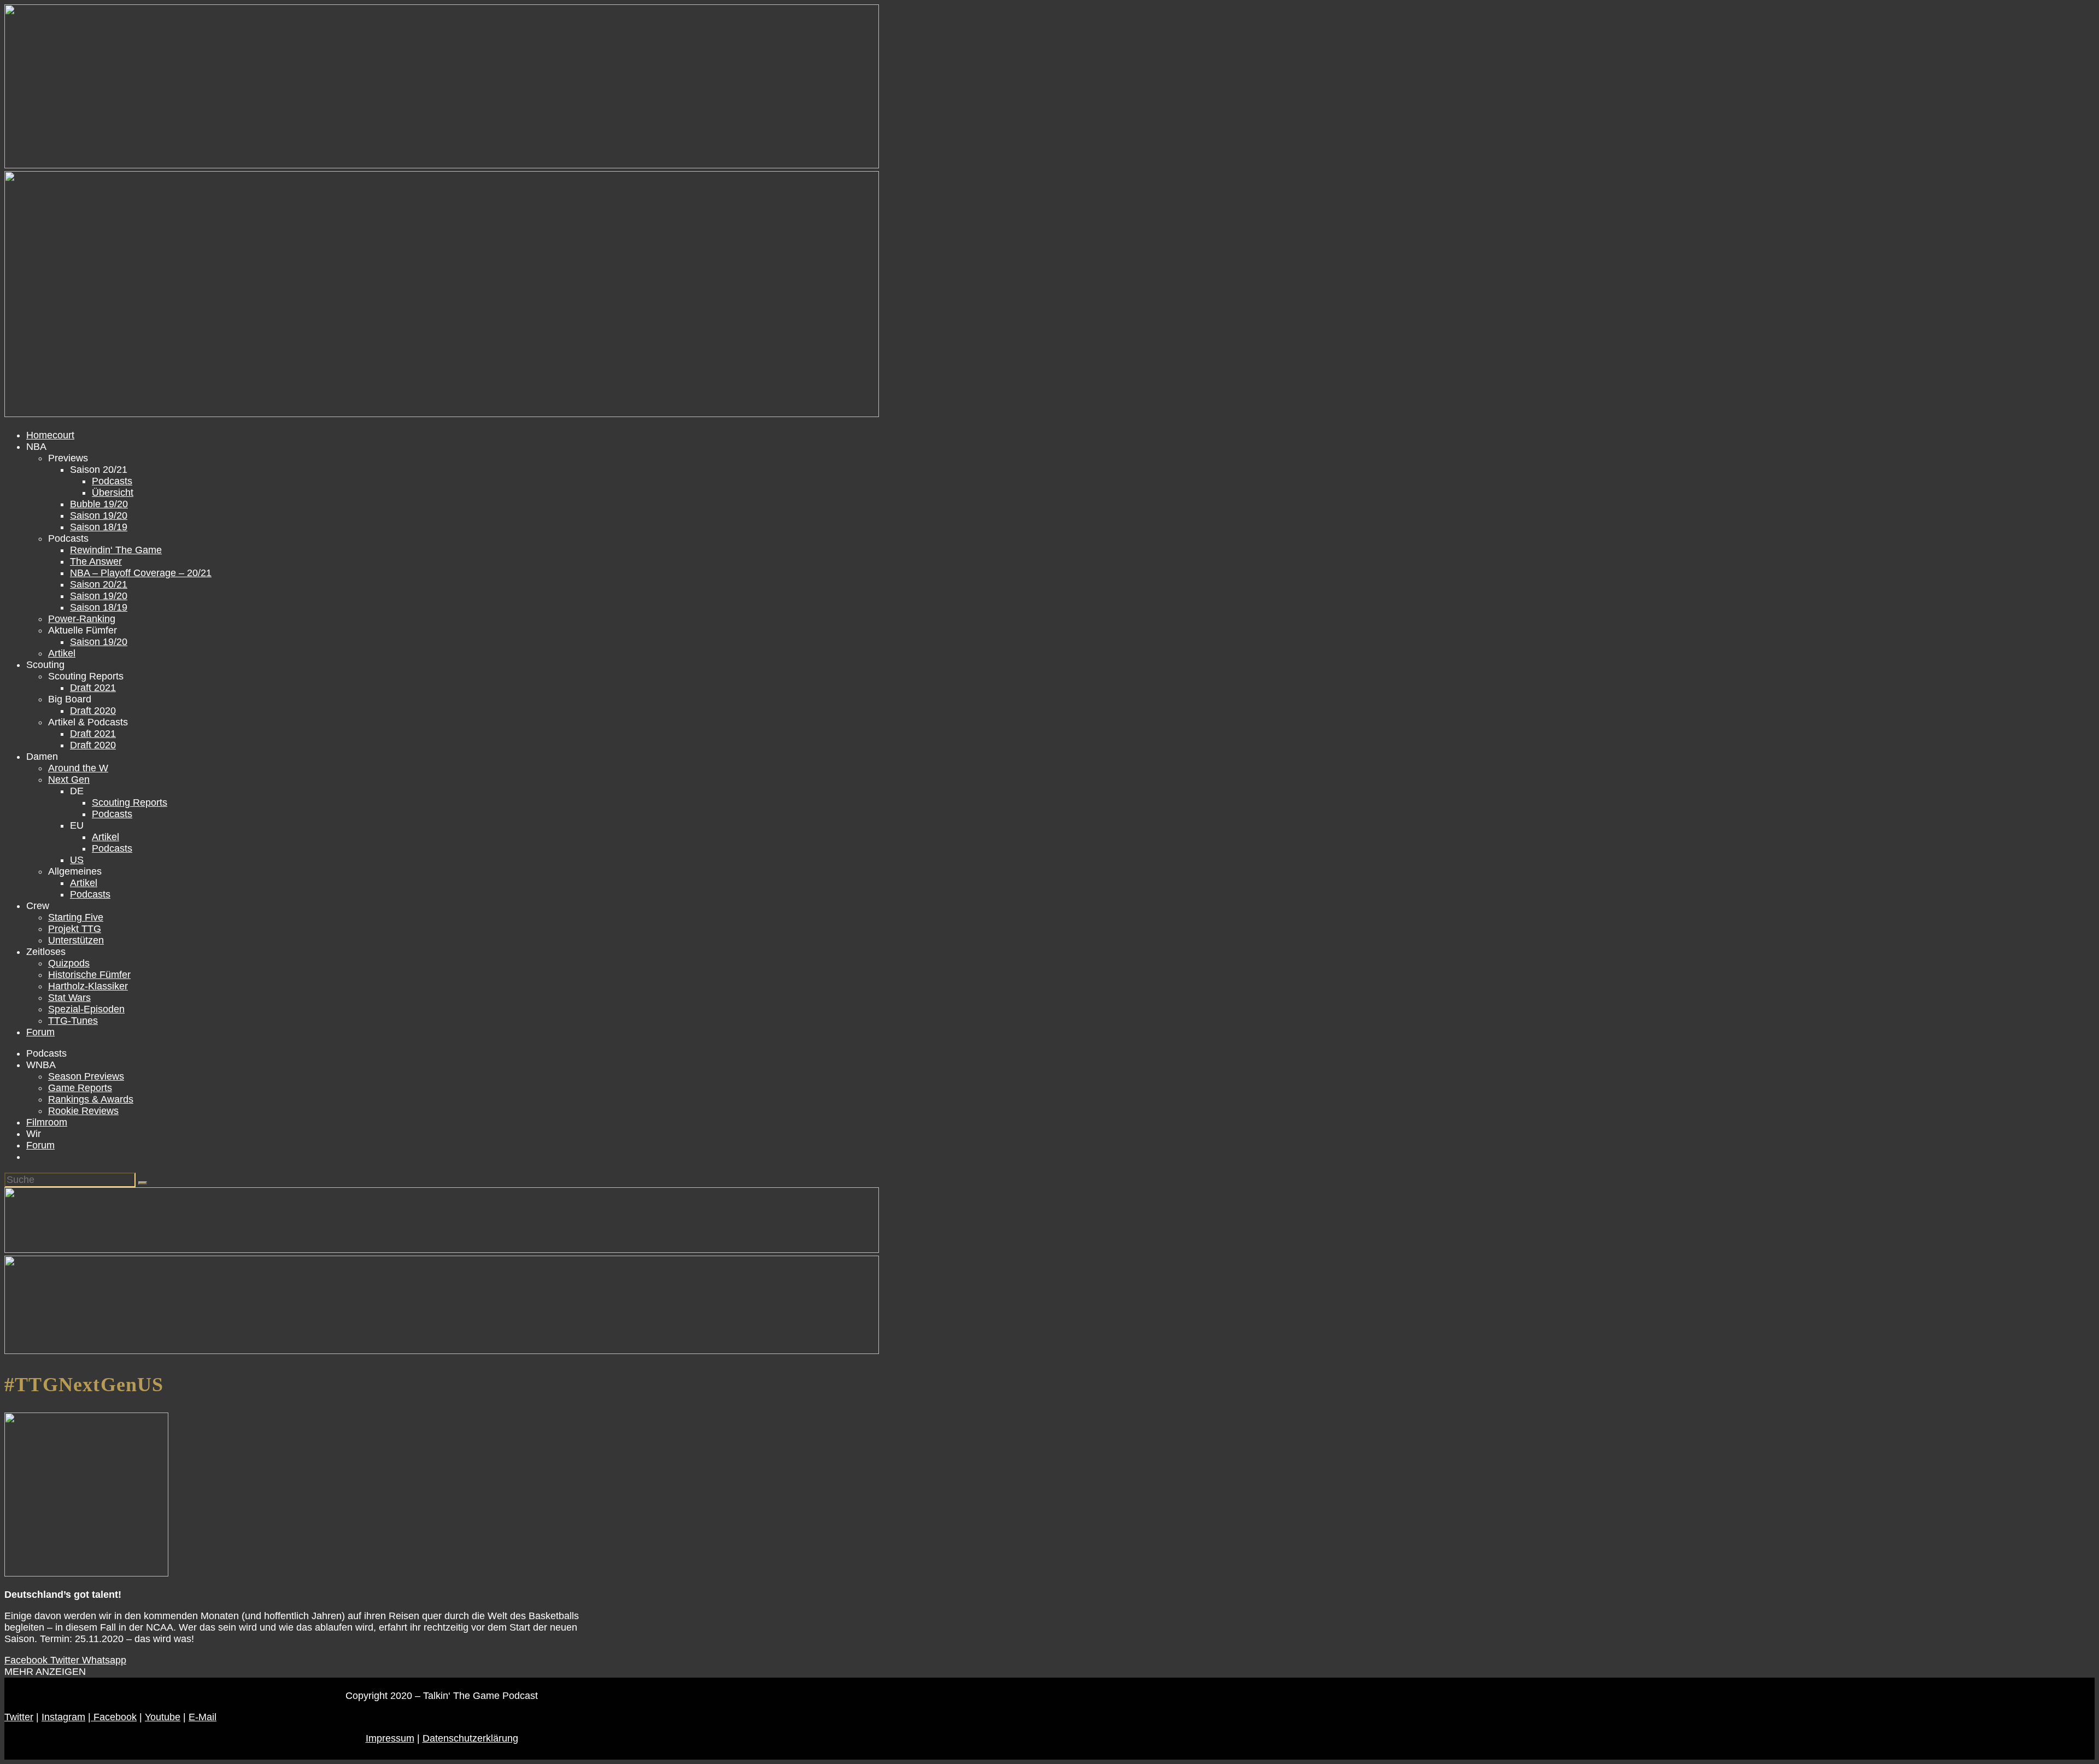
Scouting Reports (130, 802)
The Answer (96, 561)
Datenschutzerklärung (470, 1738)
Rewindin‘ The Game (116, 550)
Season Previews (86, 1076)
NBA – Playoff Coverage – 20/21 (141, 573)
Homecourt (50, 435)
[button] (45, 1672)
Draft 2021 (93, 688)
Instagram (63, 1717)
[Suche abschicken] (143, 1183)
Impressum (390, 1738)
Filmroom (47, 1122)
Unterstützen (76, 940)
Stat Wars (69, 998)
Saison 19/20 (99, 515)
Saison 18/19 (99, 527)
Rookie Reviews (83, 1111)
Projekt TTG (75, 929)
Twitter (19, 1717)
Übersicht (113, 493)
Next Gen (69, 780)
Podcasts (112, 481)
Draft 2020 (93, 711)
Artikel (62, 653)
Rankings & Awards (91, 1099)
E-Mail (203, 1717)
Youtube (163, 1717)
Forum (40, 1032)
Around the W (78, 768)
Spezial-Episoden (86, 1009)
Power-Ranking (82, 619)
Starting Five (76, 917)
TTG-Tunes (73, 1021)
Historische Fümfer (89, 975)
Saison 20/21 (99, 584)
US (77, 860)
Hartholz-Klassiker (88, 986)
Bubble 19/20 (99, 504)
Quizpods (69, 963)
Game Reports (80, 1088)
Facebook (114, 1717)
